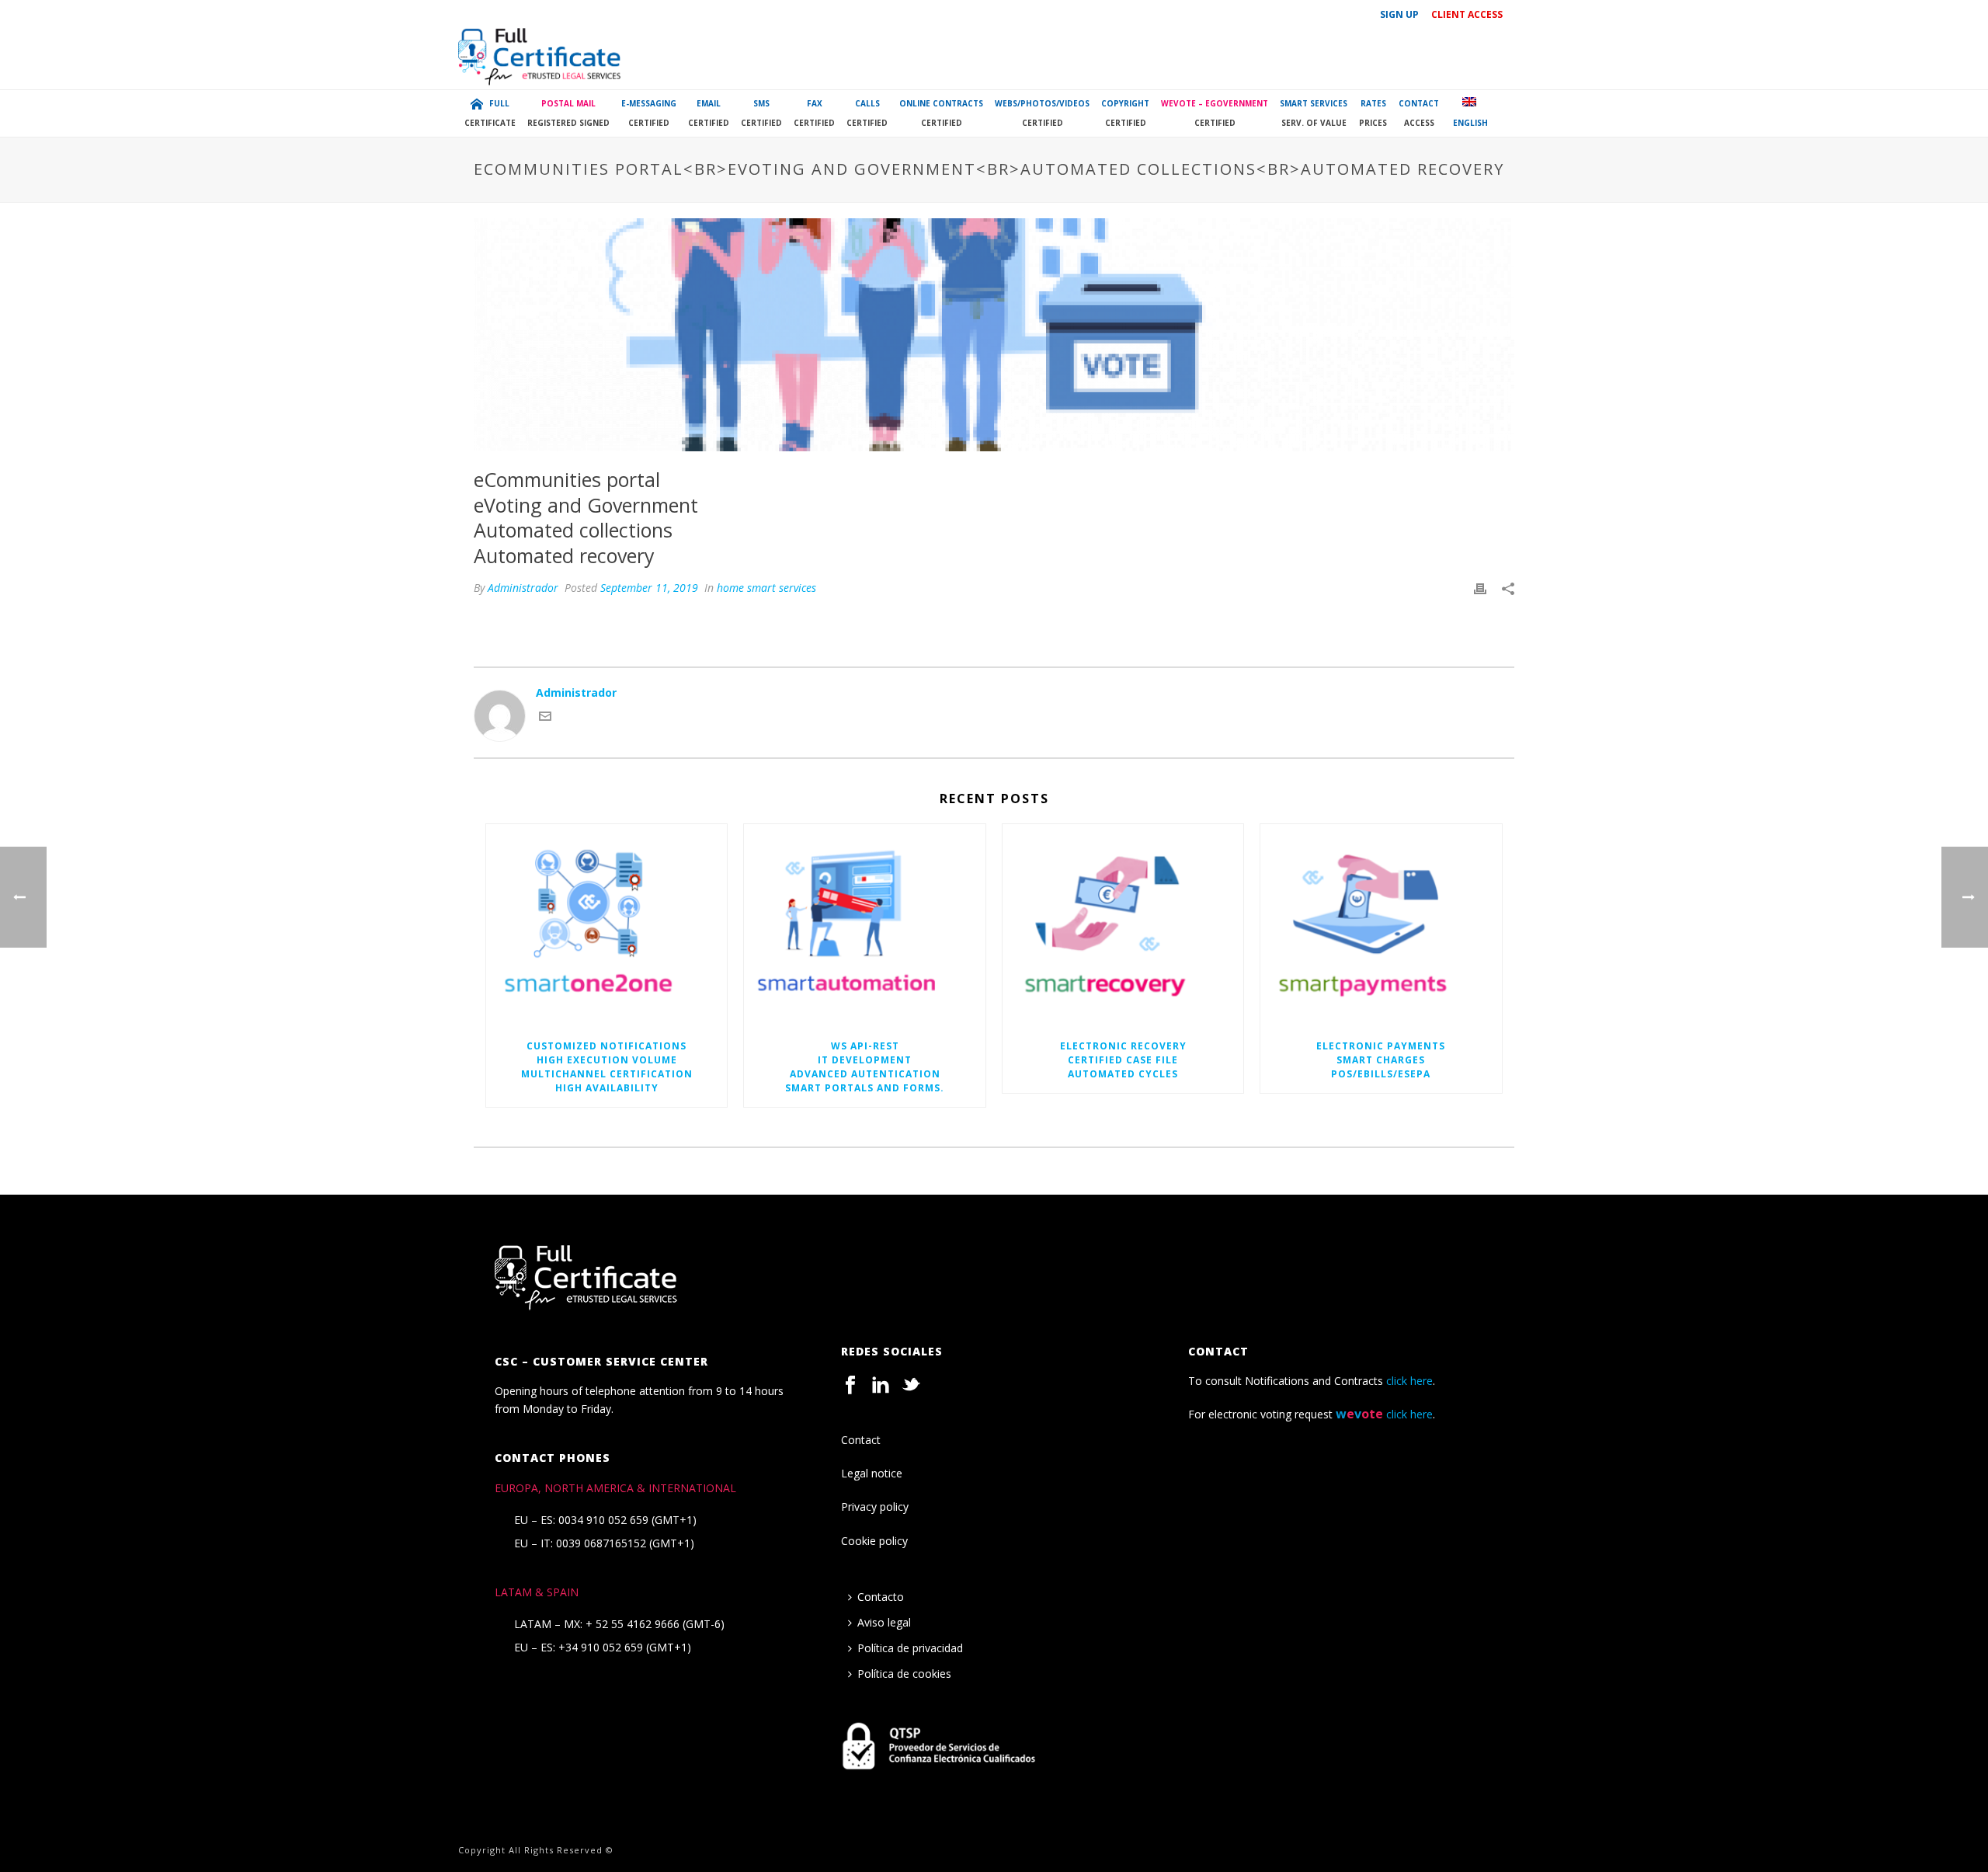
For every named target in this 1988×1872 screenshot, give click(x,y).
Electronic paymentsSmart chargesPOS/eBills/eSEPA (1381, 1060)
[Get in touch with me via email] (545, 718)
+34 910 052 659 (601, 1648)
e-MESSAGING (649, 113)
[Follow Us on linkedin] (881, 1386)
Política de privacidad (910, 1648)
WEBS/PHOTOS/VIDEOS (1042, 113)
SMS (761, 113)
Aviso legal (884, 1622)
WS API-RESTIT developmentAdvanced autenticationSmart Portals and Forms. (865, 1067)
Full (490, 113)
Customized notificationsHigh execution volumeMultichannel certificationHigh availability (607, 1067)
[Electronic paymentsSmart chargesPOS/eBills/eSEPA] (1381, 926)
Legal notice (872, 1473)
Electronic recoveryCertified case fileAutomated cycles (1123, 1060)
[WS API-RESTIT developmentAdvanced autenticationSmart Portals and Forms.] (864, 926)
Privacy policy (875, 1507)
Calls (867, 113)
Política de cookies (904, 1674)
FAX (814, 113)
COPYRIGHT (1125, 113)
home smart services (766, 588)
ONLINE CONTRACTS (941, 113)
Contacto (881, 1597)
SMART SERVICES (1314, 113)
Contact (861, 1440)
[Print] (1480, 588)
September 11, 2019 (649, 588)
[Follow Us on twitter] (911, 1386)
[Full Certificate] (540, 58)
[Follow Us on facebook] (850, 1386)
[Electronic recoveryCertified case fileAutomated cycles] (1123, 926)
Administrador (523, 588)
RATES (1373, 113)
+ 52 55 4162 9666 (633, 1624)
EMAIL (709, 113)
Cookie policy (874, 1541)
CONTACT (1419, 113)
